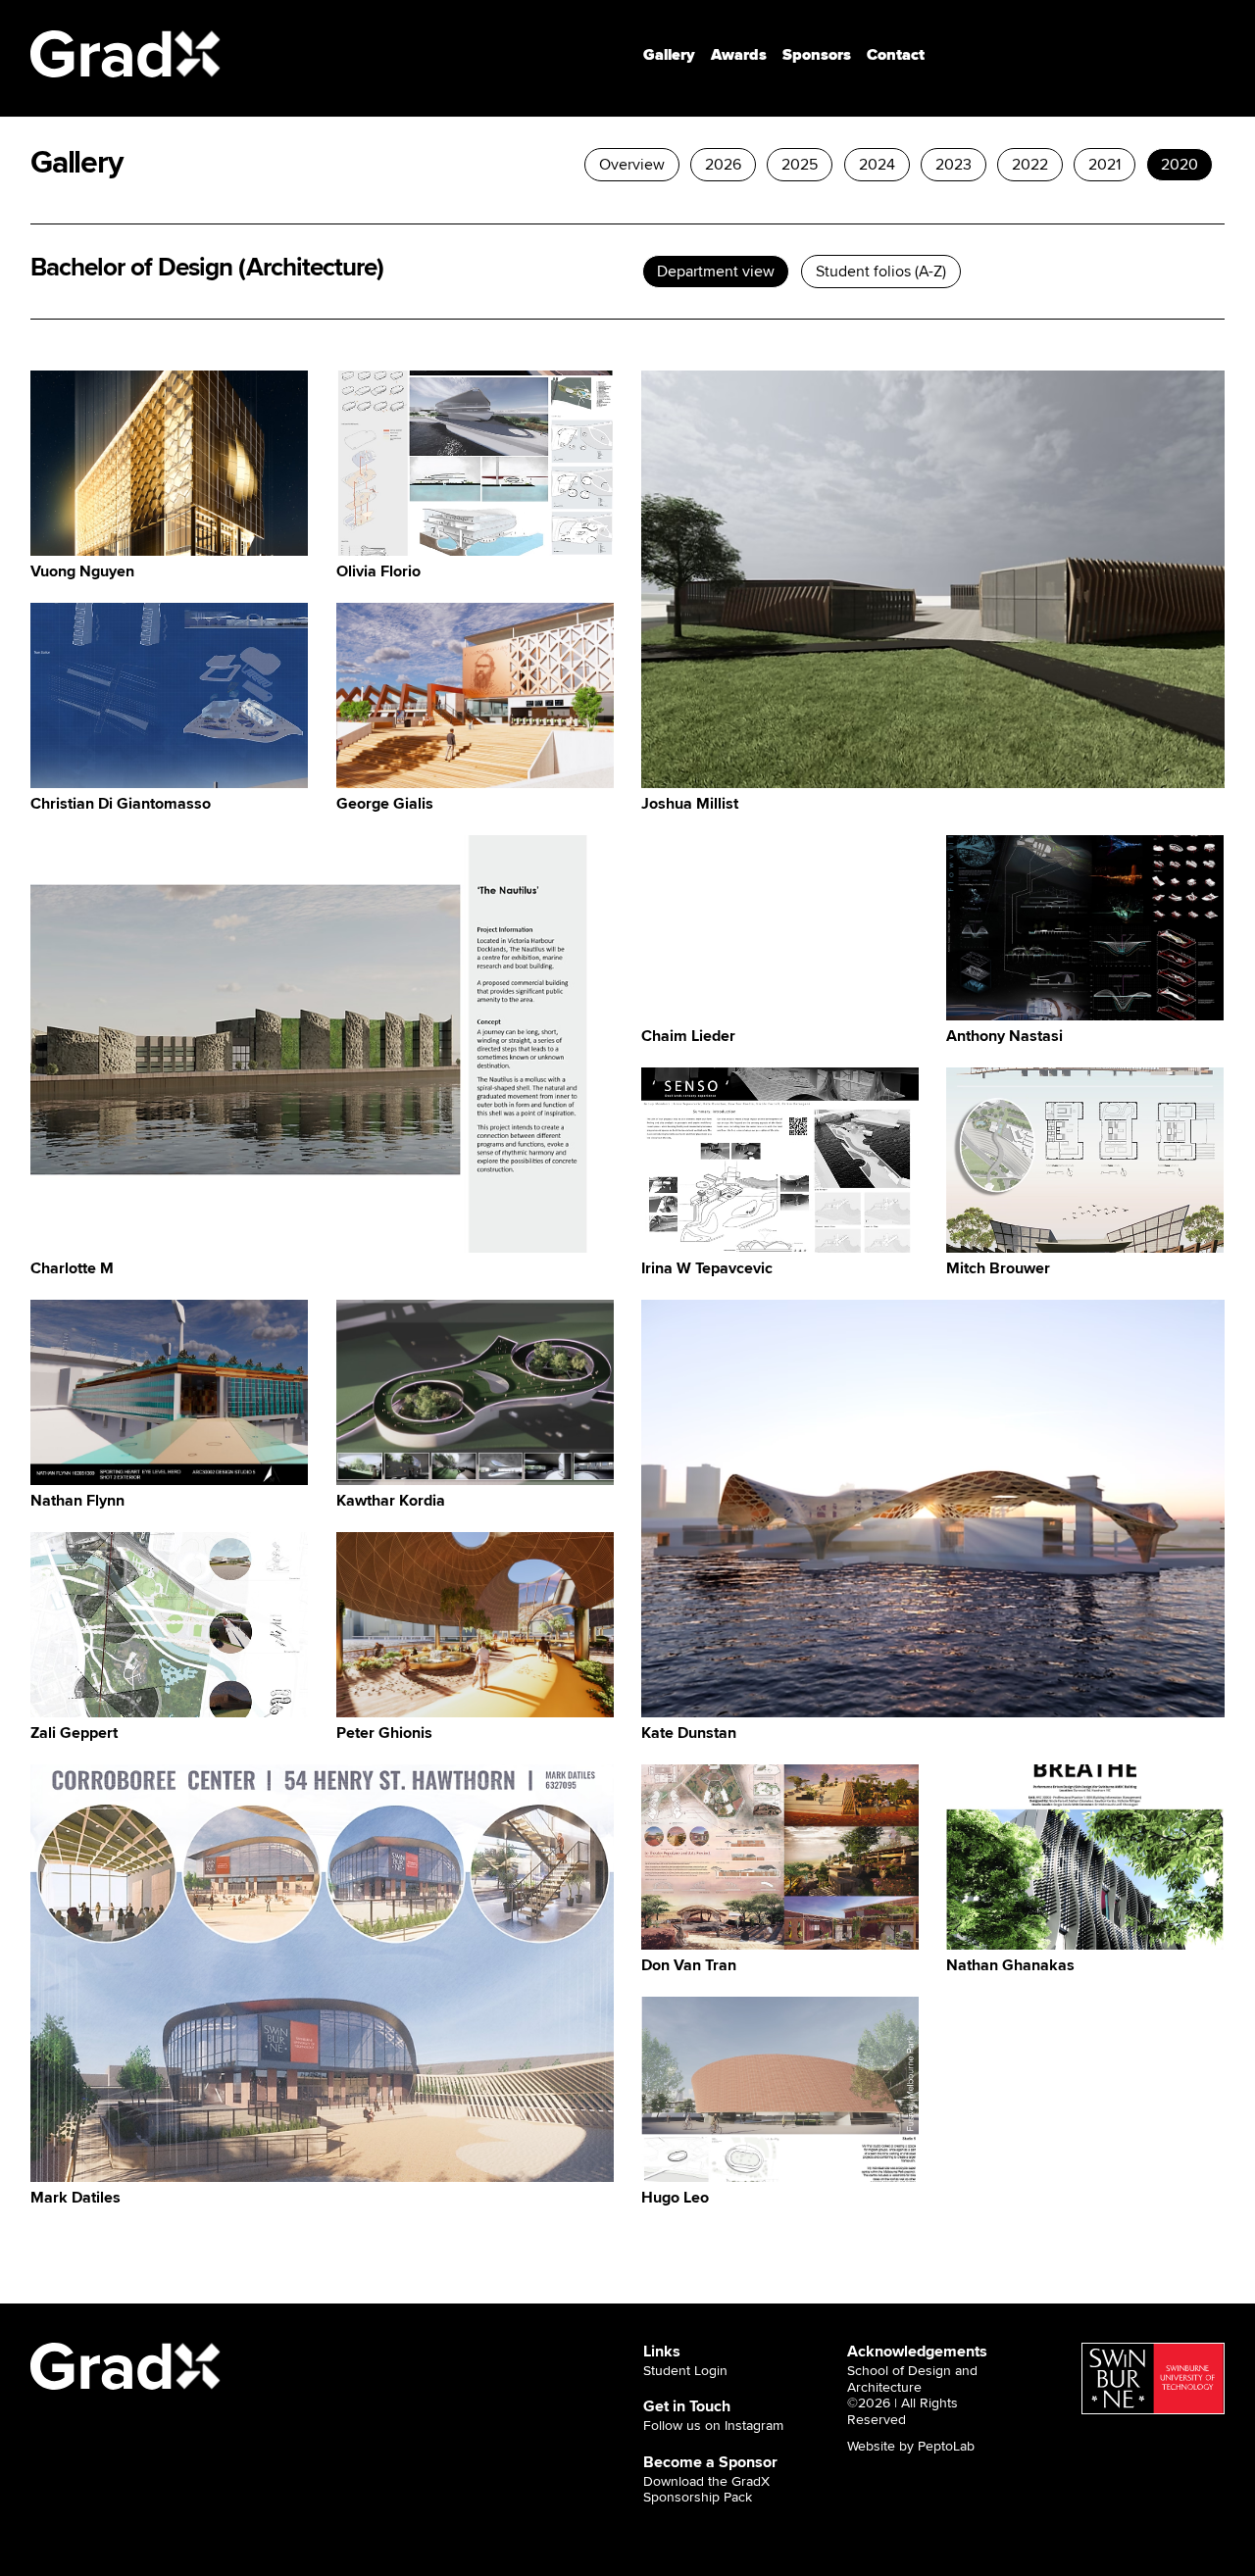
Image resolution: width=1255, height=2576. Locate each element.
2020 (1180, 165)
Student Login (685, 2371)
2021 (1104, 165)
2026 (723, 165)
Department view (717, 272)
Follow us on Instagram (713, 2426)
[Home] (126, 54)
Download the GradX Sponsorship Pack (706, 2490)
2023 (954, 165)
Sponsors (817, 55)
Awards (739, 55)
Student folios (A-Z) (881, 272)
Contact (896, 55)
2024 (877, 165)
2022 (1030, 165)
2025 (801, 165)
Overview (632, 165)
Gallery (669, 55)
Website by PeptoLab (911, 2447)
